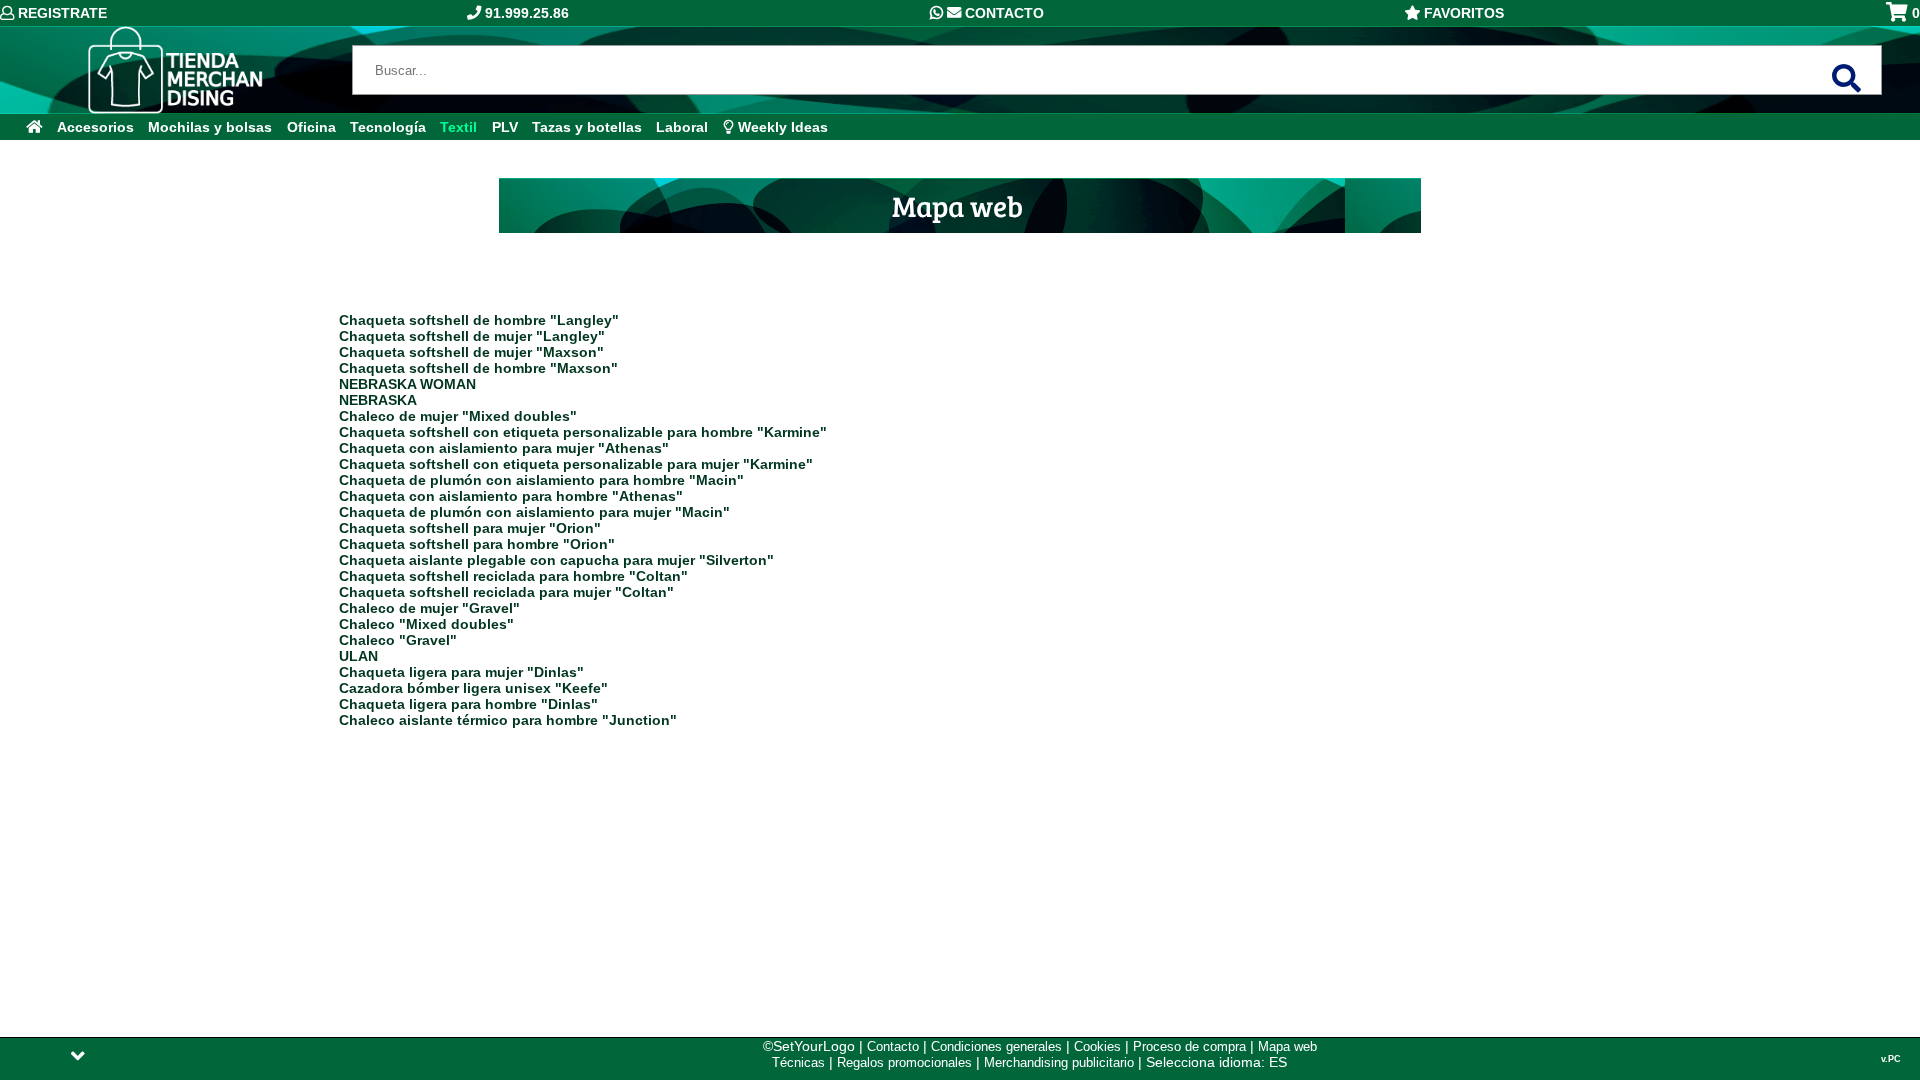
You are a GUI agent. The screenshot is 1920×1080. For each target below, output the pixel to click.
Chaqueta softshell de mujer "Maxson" (471, 352)
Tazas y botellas (587, 127)
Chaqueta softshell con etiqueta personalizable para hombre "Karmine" (583, 432)
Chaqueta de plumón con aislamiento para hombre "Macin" (541, 480)
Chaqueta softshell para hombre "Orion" (477, 544)
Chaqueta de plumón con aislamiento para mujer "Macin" (534, 512)
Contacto (1002, 13)
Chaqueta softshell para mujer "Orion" (470, 528)
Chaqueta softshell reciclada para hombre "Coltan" (513, 576)
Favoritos (1462, 13)
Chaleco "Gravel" (398, 640)
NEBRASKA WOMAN (407, 384)
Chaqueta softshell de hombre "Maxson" (478, 368)
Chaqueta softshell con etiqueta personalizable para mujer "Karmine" (576, 464)
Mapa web (1287, 1046)
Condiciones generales (996, 1046)
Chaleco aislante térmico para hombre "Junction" (508, 720)
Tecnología (388, 127)
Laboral (682, 127)
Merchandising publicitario (1059, 1062)
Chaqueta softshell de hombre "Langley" (479, 320)
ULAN (358, 656)
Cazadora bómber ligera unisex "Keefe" (473, 688)
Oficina (311, 127)
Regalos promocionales (904, 1062)
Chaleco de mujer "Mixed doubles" (458, 416)
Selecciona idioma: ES (1216, 1062)
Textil (458, 127)
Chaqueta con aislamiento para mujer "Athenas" (504, 448)
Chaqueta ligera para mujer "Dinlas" (461, 672)
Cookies (1097, 1046)
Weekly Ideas (781, 127)
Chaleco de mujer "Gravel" (429, 608)
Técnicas (798, 1062)
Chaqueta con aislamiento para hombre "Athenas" (511, 496)
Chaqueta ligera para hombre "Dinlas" (468, 704)
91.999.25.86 (525, 13)
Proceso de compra (1189, 1046)
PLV (505, 127)
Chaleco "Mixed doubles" (426, 624)
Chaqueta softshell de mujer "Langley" (472, 336)
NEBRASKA (378, 400)
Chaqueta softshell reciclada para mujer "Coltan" (506, 592)
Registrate (60, 13)
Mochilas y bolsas (210, 127)
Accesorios (95, 127)
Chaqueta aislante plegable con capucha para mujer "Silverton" (556, 560)
